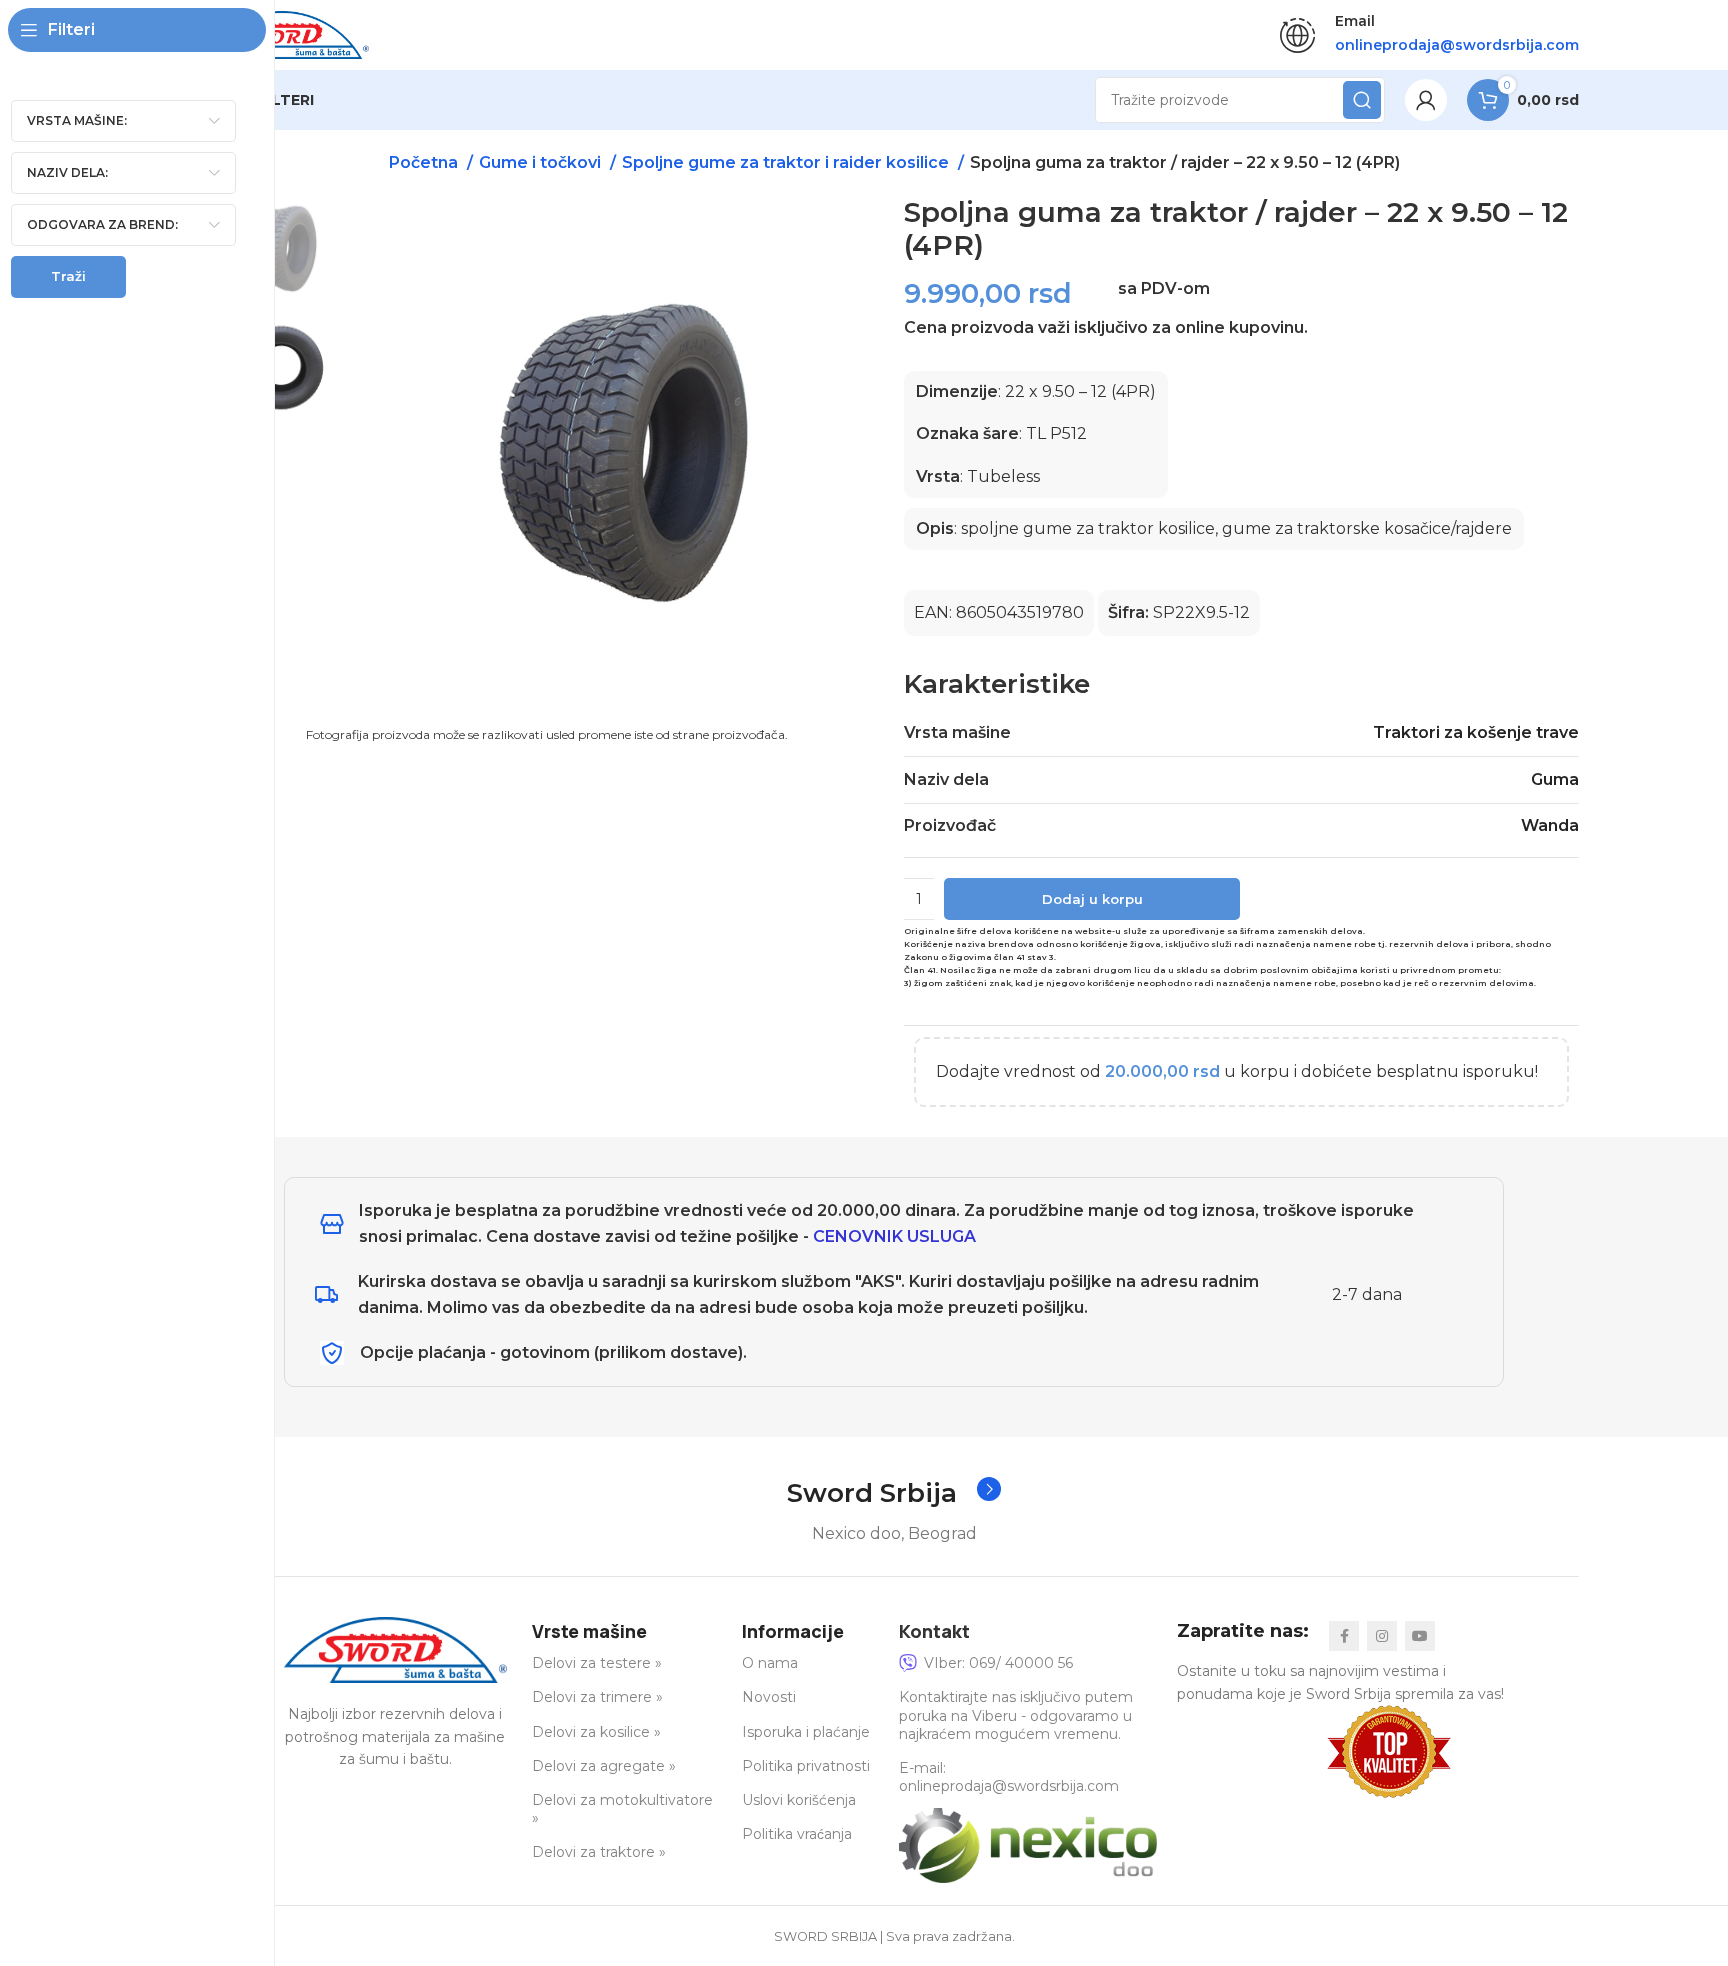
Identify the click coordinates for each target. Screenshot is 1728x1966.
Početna (425, 162)
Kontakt (934, 1631)
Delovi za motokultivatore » (622, 1809)
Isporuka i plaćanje (806, 1732)
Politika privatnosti (806, 1766)
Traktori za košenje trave (1476, 732)
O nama (770, 1663)
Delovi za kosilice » (596, 1732)
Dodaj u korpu (1092, 899)
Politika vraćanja (797, 1834)
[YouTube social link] (1420, 1636)
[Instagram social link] (1382, 1636)
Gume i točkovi (542, 162)
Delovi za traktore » (599, 1852)
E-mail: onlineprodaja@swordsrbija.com (1009, 1777)
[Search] (1362, 100)
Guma (1555, 779)
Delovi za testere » (597, 1663)
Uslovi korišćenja (799, 1800)
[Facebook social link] (1344, 1636)
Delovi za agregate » (604, 1766)
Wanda (1550, 825)
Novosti (769, 1697)
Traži (68, 276)
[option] (282, 248)
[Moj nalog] (1426, 100)
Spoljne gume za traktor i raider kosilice (787, 162)
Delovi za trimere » (597, 1697)
